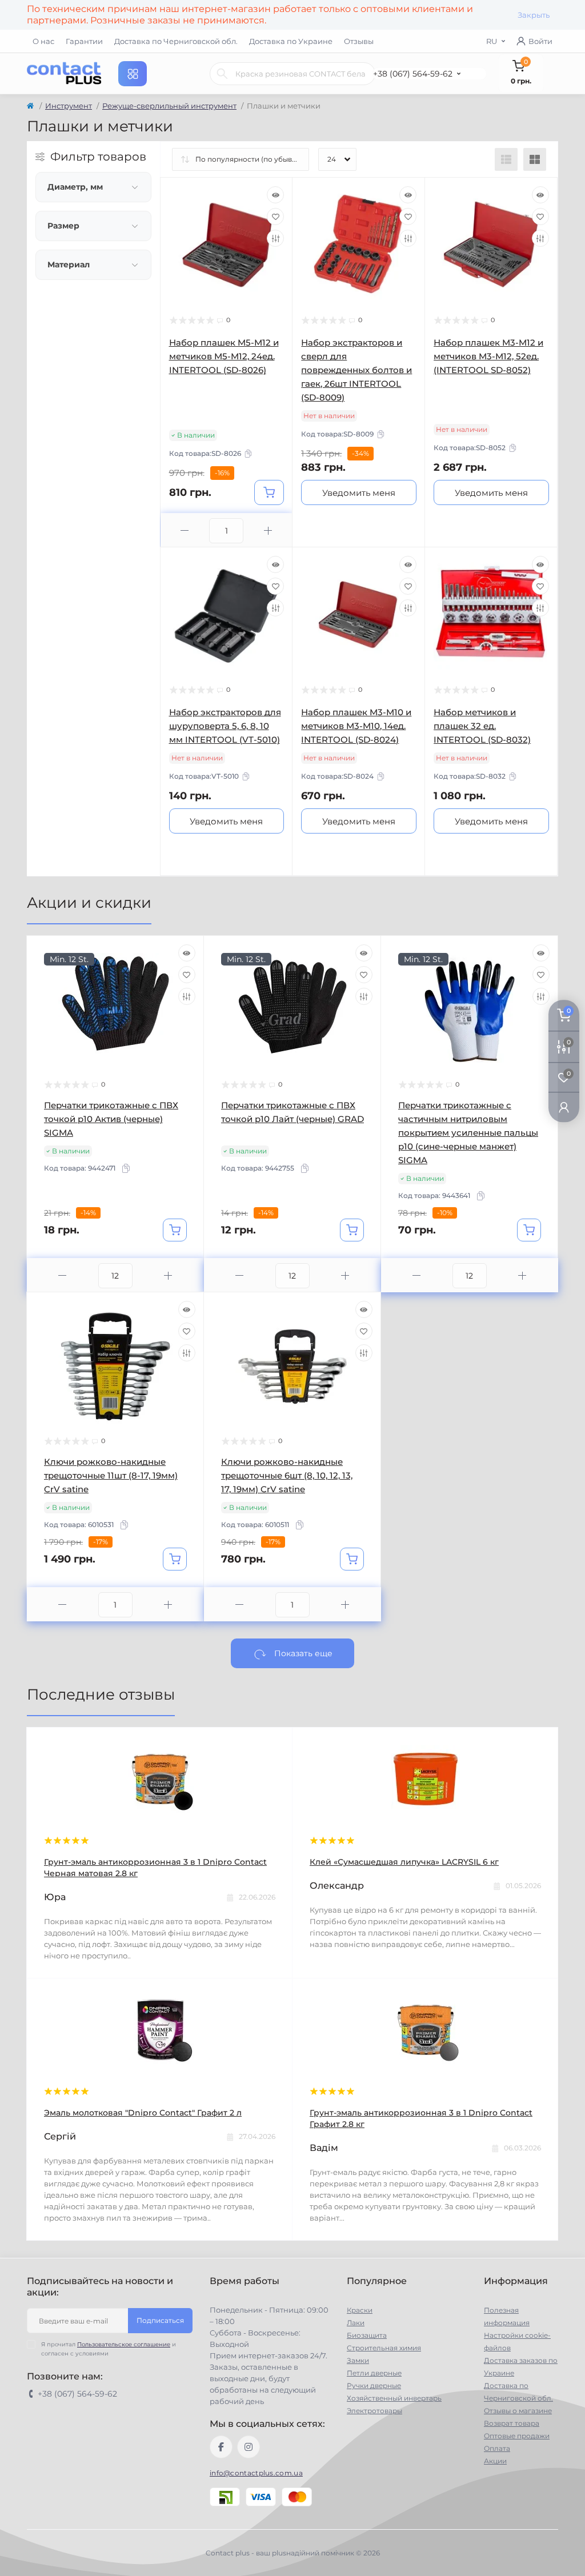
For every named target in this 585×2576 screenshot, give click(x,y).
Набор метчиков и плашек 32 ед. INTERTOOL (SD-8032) (482, 726)
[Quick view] (275, 195)
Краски (360, 2310)
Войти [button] (540, 41)
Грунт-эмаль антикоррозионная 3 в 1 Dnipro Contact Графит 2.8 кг (421, 2118)
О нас (43, 41)
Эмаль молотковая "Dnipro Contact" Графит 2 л (143, 2113)
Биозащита (367, 2335)
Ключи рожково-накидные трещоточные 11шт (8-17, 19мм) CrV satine (111, 1475)
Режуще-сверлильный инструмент (169, 106)
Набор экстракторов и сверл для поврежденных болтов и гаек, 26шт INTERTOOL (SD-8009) (356, 370)
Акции (495, 2461)
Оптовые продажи (517, 2436)
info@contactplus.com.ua (256, 2473)
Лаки (356, 2323)
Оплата (497, 2448)
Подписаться (160, 2320)
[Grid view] (535, 159)
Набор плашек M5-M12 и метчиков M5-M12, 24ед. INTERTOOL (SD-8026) (224, 356)
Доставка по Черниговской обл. (176, 41)
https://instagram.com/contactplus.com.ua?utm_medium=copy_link (249, 2447)
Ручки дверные (374, 2385)
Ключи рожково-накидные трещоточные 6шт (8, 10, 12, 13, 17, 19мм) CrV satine (287, 1475)
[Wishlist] (275, 217)
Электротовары (374, 2411)
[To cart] (269, 492)
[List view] (506, 159)
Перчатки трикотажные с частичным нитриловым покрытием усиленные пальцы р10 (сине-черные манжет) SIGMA (468, 1133)
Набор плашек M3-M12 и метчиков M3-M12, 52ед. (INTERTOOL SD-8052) (488, 356)
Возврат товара (512, 2423)
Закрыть (534, 15)
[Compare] (275, 238)
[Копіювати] (248, 454)
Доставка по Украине (291, 41)
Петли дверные (374, 2373)
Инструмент (69, 106)
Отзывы (359, 41)
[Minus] (185, 530)
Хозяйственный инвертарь (394, 2398)
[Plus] (268, 530)
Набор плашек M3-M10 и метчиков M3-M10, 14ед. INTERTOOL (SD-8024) (356, 726)
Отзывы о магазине (518, 2411)
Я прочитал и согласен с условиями (109, 2349)
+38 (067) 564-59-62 (413, 74)
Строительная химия (384, 2348)
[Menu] (133, 74)
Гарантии (84, 41)
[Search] (222, 74)
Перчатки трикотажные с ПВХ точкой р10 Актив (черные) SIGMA (111, 1119)
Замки (358, 2360)
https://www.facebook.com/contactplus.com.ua (221, 2447)
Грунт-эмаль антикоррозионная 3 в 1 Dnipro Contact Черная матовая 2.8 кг (155, 1868)
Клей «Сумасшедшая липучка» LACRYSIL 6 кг (404, 1862)
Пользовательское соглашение (124, 2344)
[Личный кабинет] (564, 1107)
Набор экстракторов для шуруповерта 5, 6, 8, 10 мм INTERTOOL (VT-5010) (225, 726)
